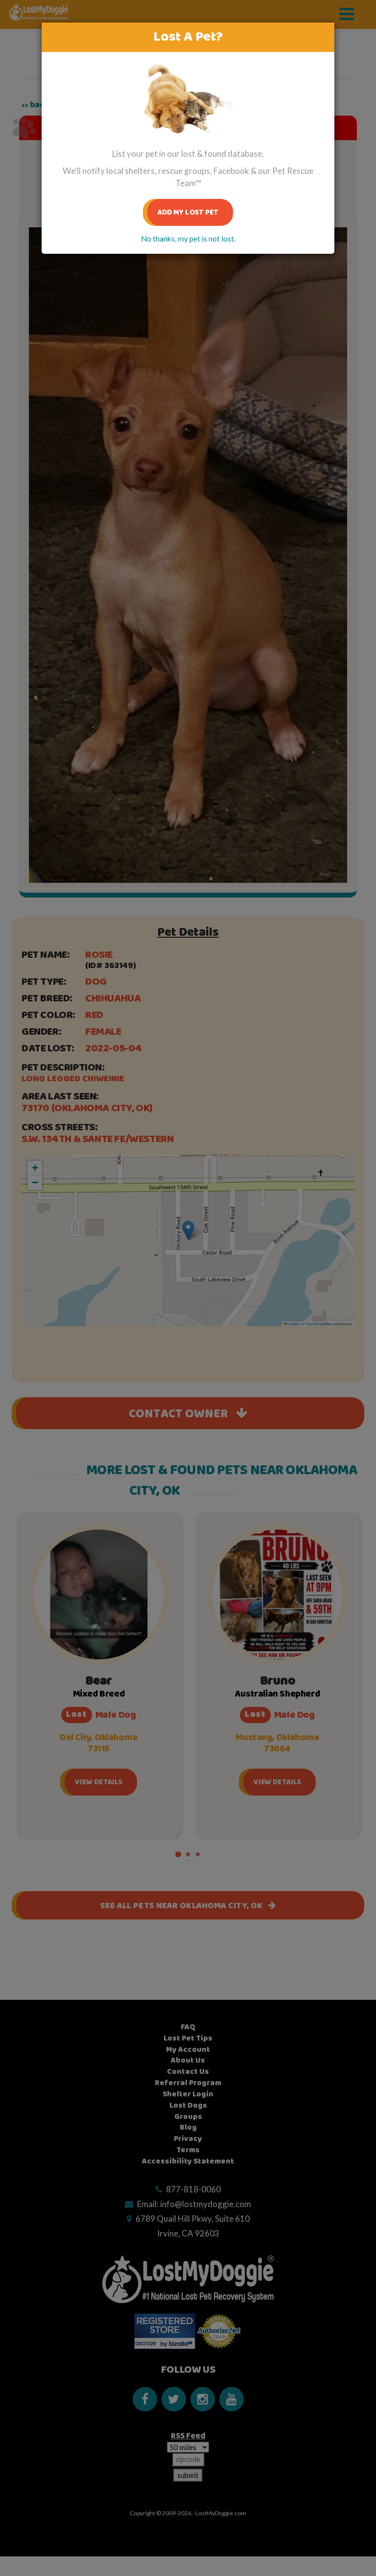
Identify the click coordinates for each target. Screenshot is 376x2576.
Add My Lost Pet (188, 212)
